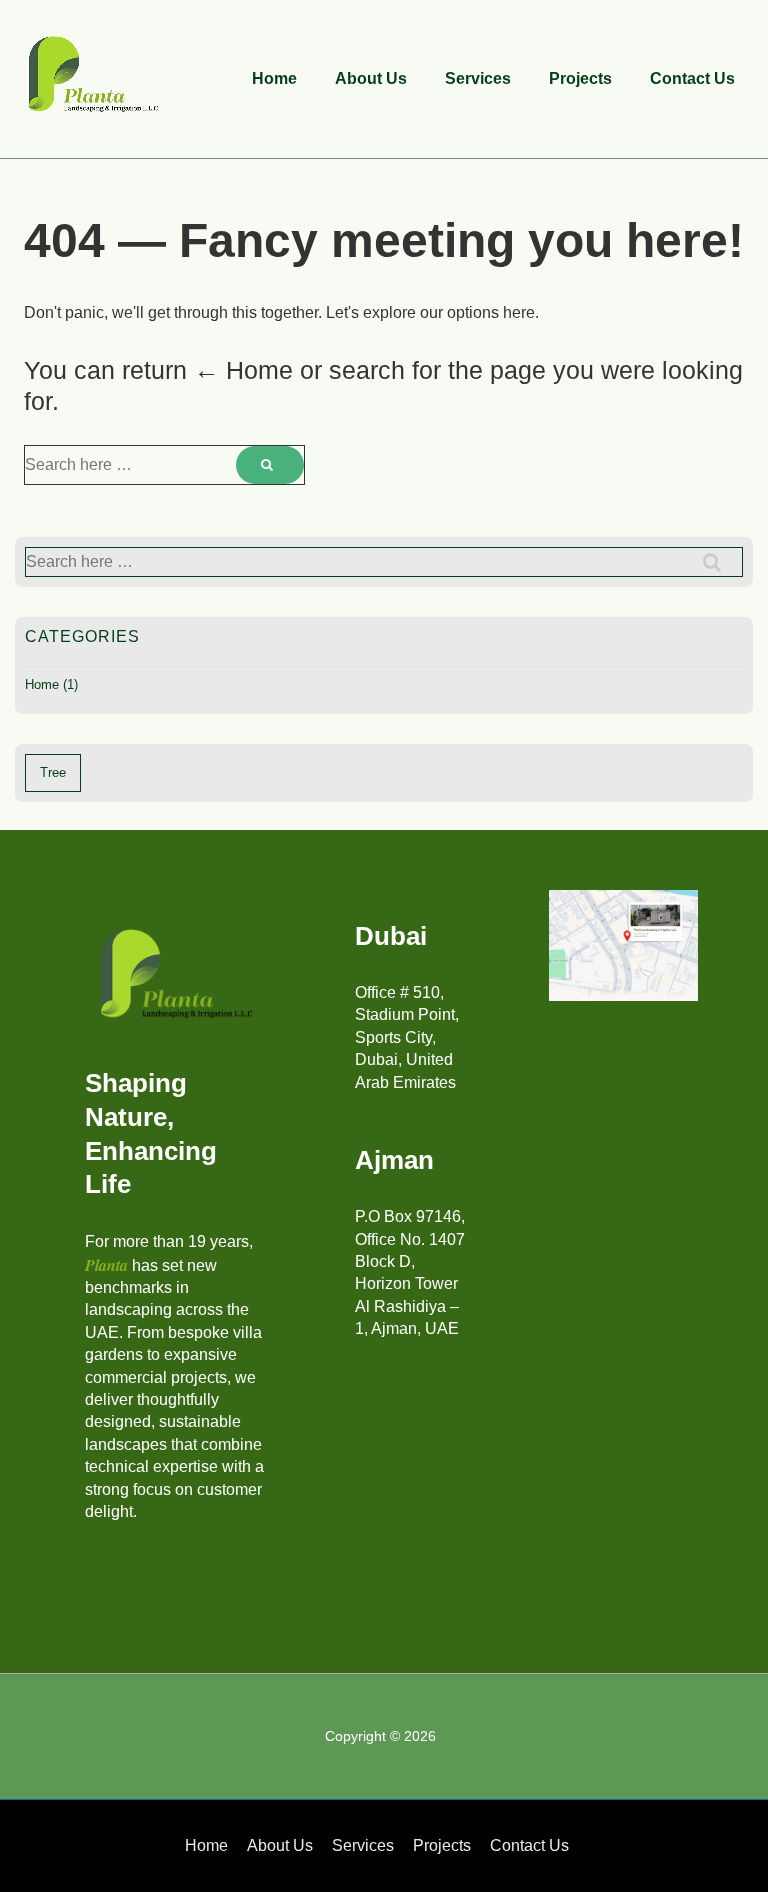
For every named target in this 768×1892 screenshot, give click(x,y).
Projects (580, 78)
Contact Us (692, 78)
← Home (243, 370)
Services (478, 78)
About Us (371, 78)
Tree (53, 772)
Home (274, 78)
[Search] (270, 465)
